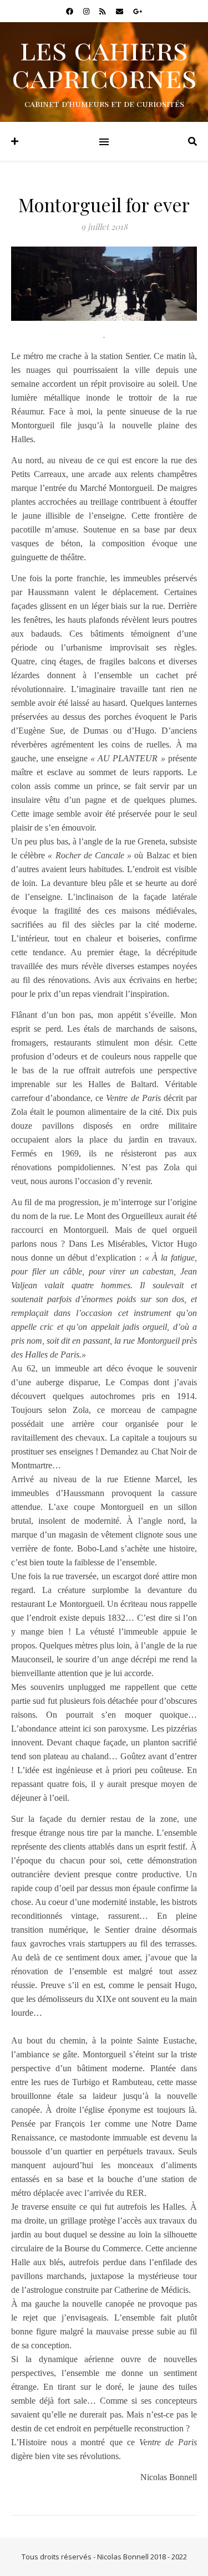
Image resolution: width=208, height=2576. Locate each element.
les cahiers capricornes (104, 63)
